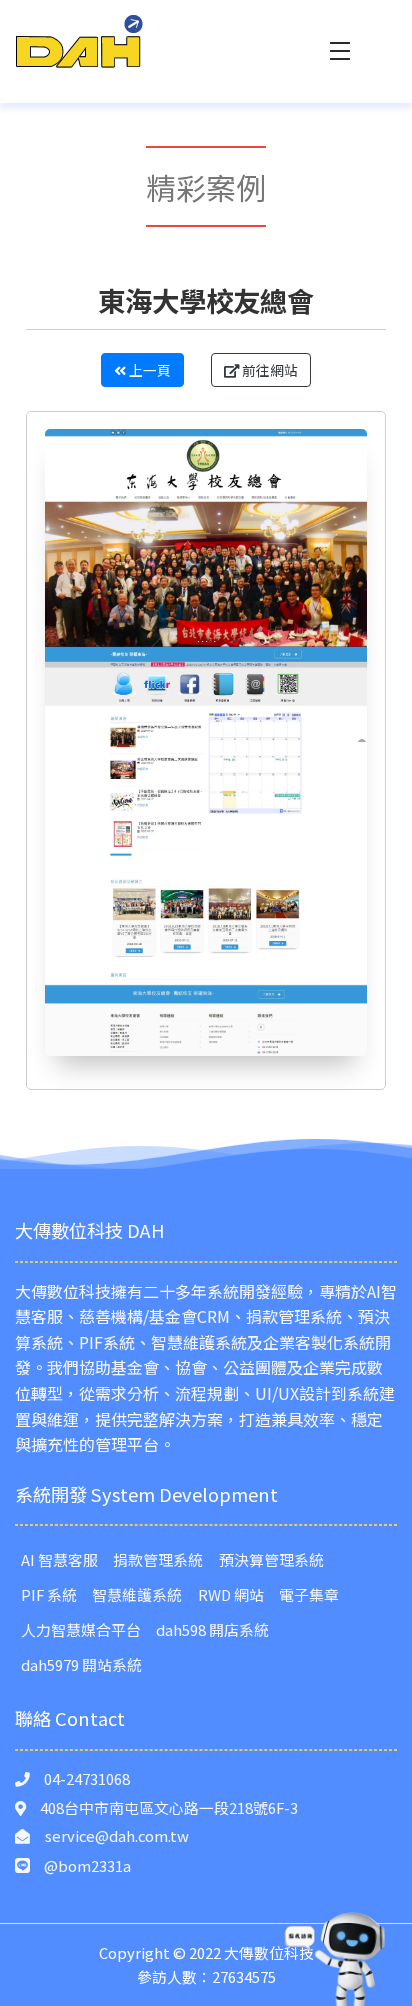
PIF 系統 (49, 1594)
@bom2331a (87, 1865)
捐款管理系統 (158, 1559)
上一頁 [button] (148, 370)
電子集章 (309, 1594)
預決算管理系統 (271, 1559)
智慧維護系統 (137, 1594)
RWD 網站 (231, 1594)
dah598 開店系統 (212, 1629)
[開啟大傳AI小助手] (336, 1958)
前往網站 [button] (268, 370)
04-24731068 (87, 1778)
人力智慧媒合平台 (81, 1629)
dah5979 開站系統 (81, 1664)
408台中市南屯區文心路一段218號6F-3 (169, 1807)
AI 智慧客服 (59, 1559)
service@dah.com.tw (117, 1835)
